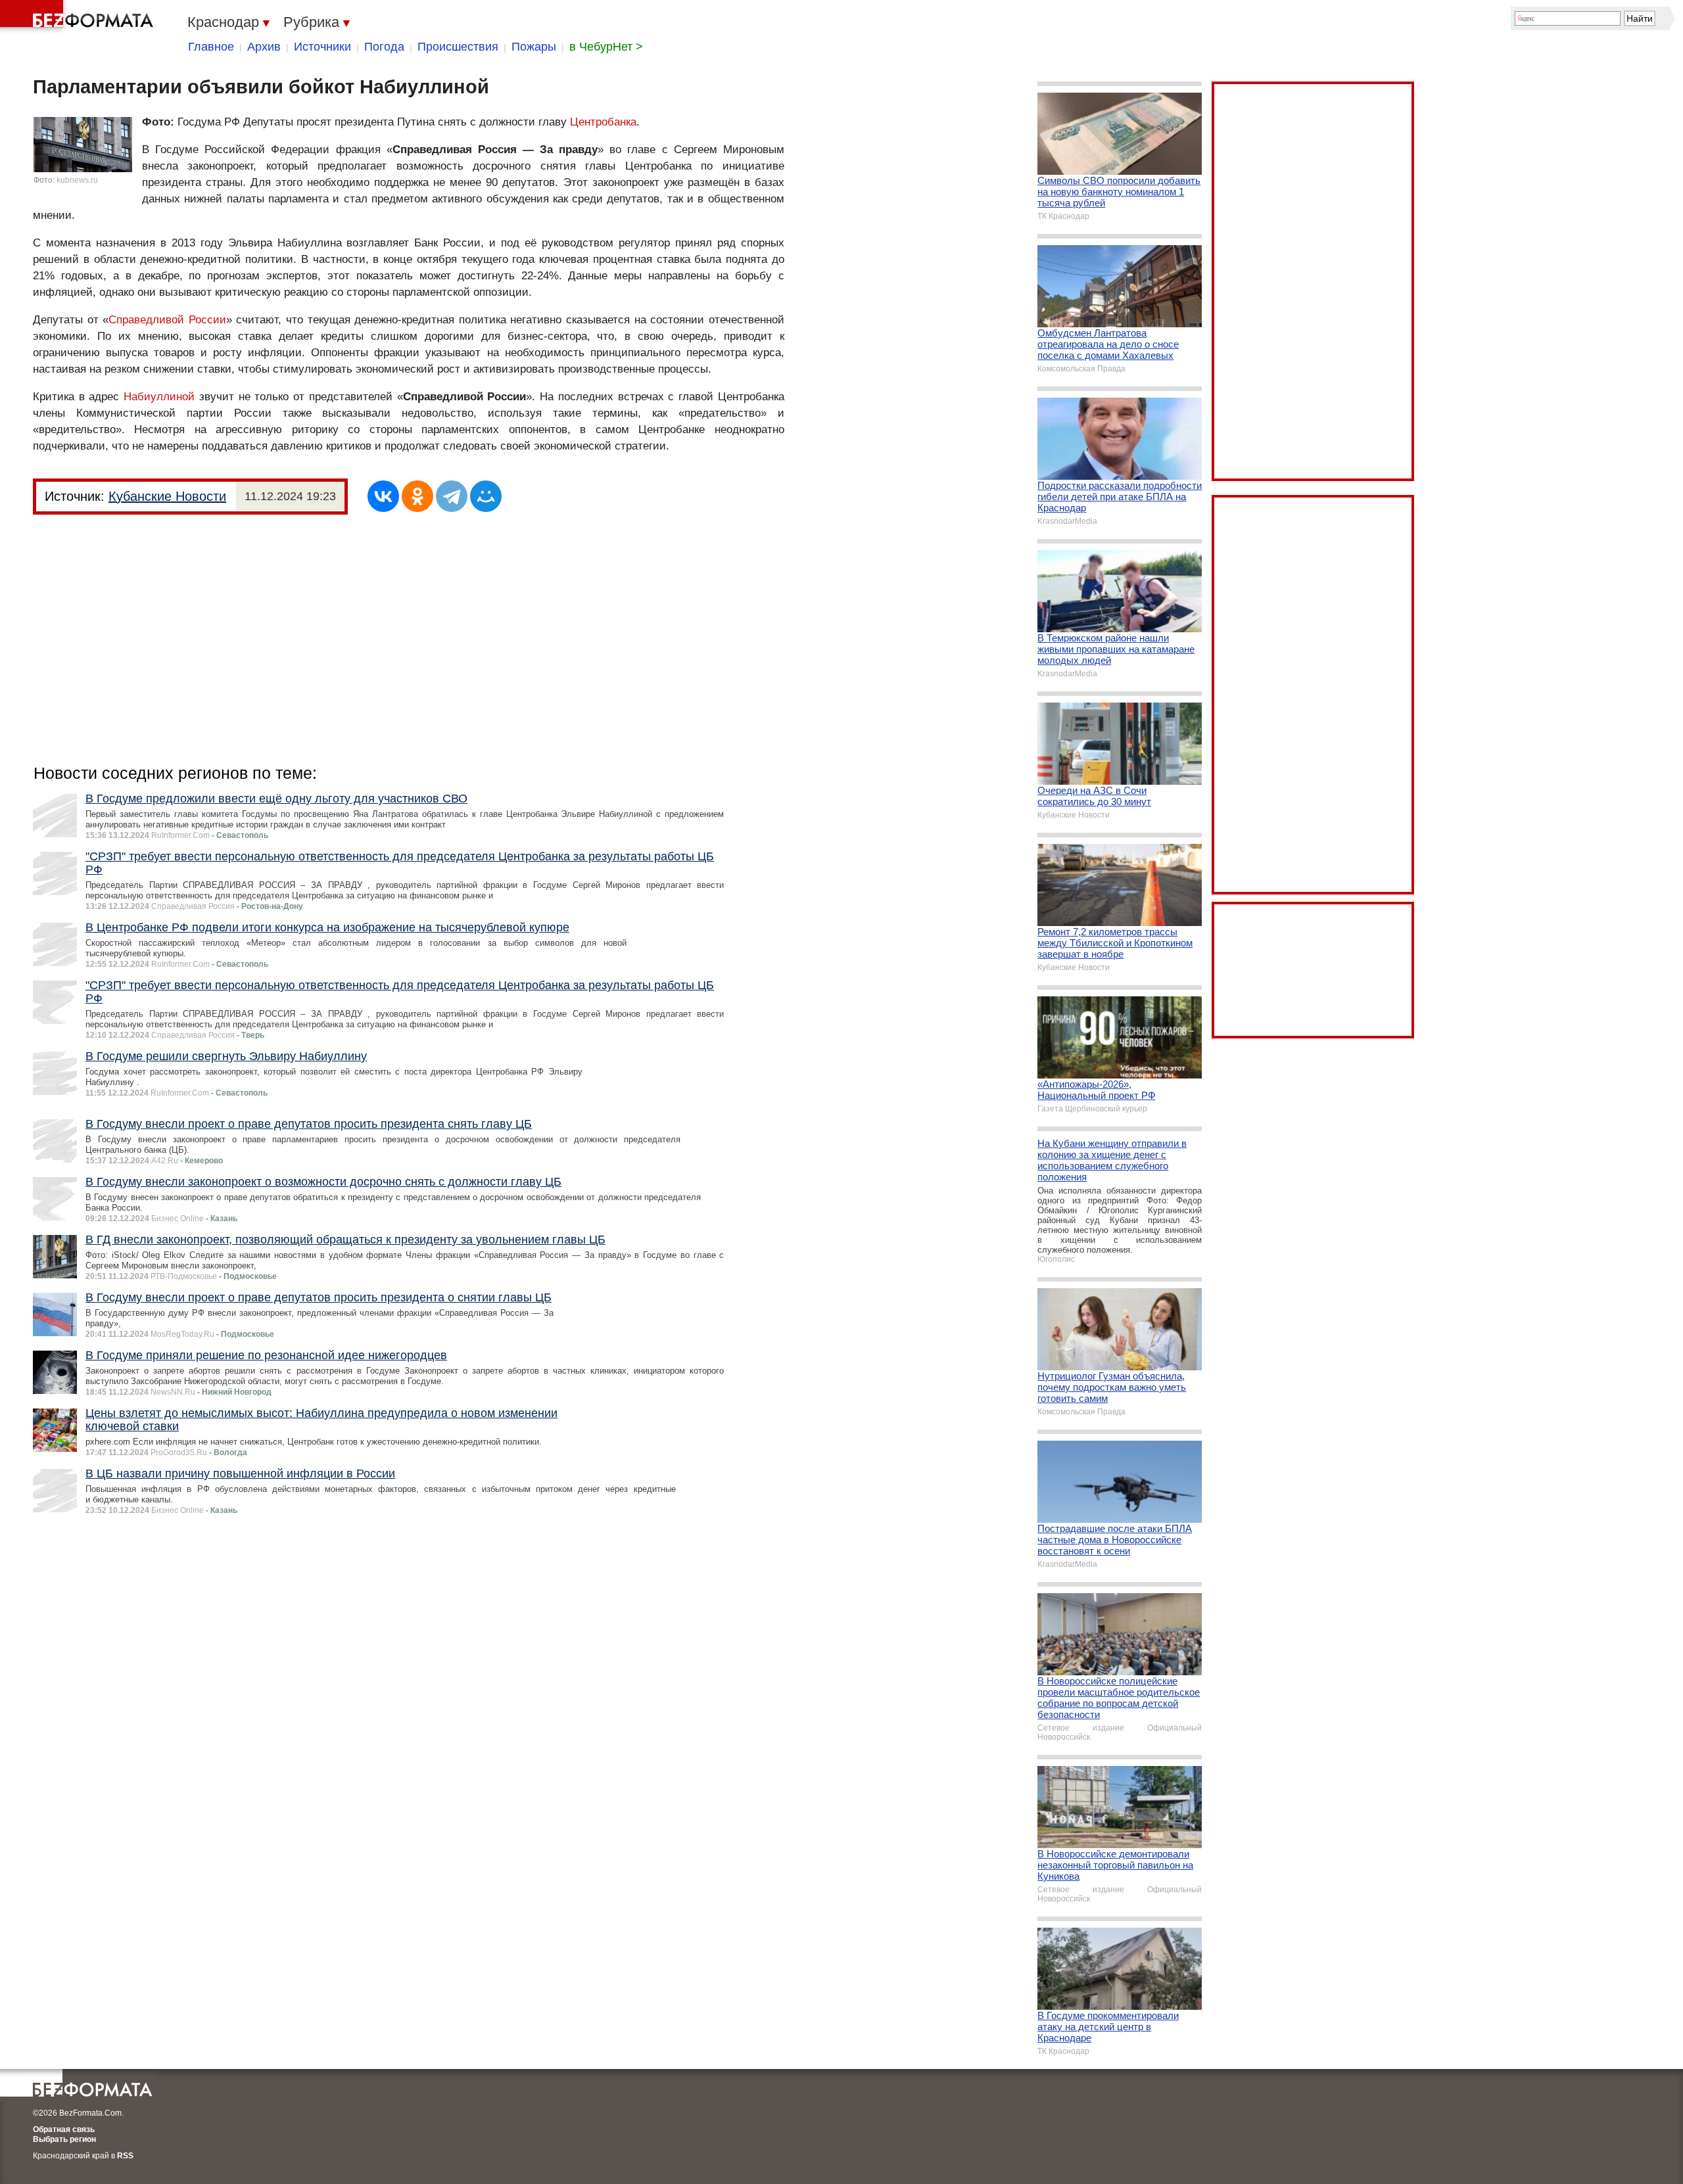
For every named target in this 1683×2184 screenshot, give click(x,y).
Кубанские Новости (167, 496)
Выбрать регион (64, 2139)
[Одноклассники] (417, 496)
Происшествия (458, 47)
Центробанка (603, 122)
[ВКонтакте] (383, 496)
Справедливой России (167, 320)
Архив (264, 47)
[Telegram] (452, 496)
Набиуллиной (159, 397)
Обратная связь (64, 2129)
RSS (125, 2156)
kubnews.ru (77, 180)
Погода (384, 47)
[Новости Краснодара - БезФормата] (79, 16)
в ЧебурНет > (606, 47)
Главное (211, 47)
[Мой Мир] (486, 496)
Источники (322, 47)
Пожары (534, 47)
